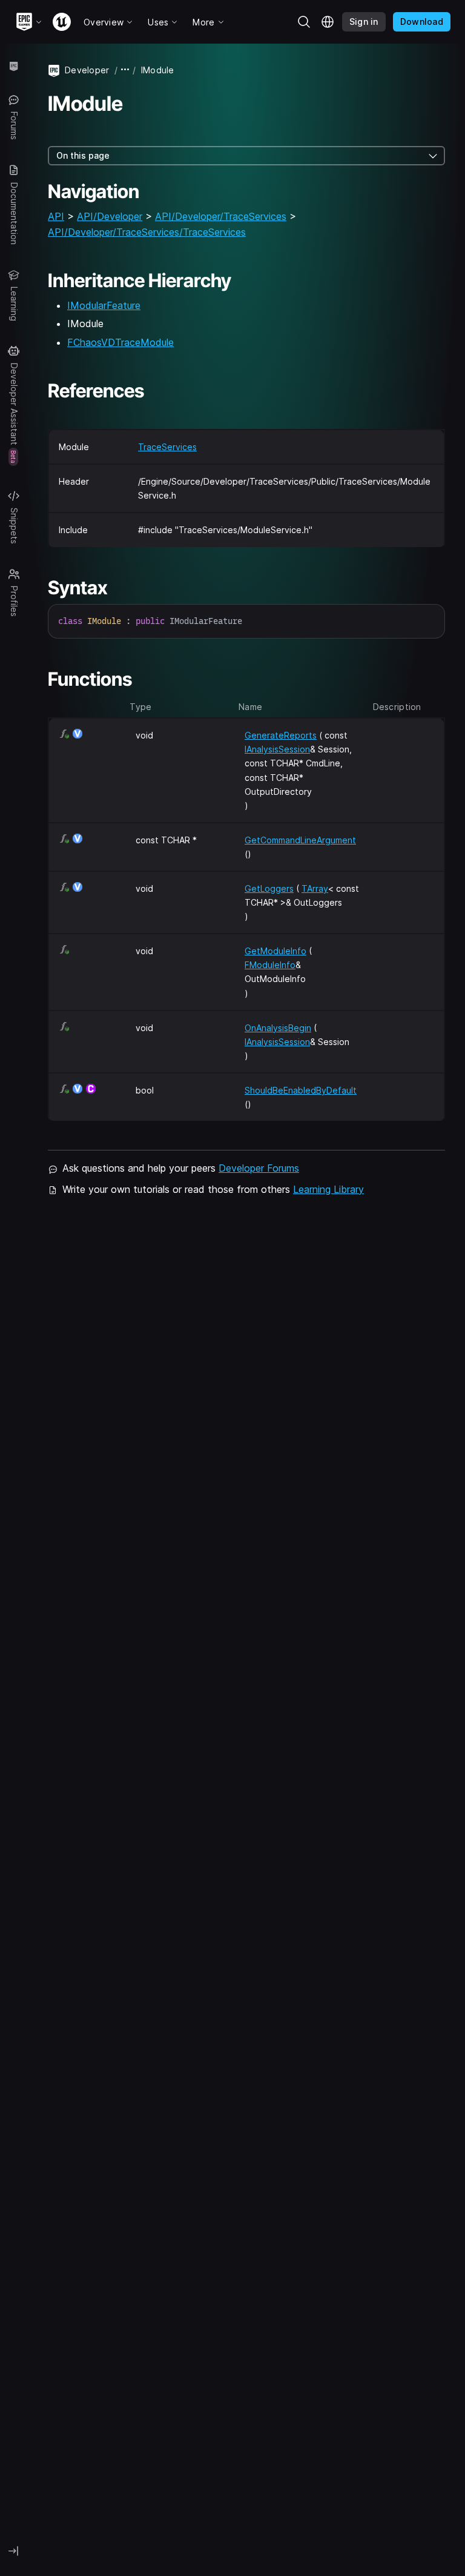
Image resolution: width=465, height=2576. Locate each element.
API (56, 216)
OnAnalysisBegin (278, 1028)
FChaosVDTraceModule (120, 342)
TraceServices (167, 447)
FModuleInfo (270, 965)
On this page (83, 155)
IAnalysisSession (277, 749)
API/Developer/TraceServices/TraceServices (147, 232)
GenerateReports (281, 735)
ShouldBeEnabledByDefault (301, 1090)
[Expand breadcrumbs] (125, 70)
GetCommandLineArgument (300, 840)
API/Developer (110, 216)
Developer (87, 70)
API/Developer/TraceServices (221, 216)
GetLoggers (269, 888)
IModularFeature (104, 305)
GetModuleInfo (275, 951)
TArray (315, 888)
